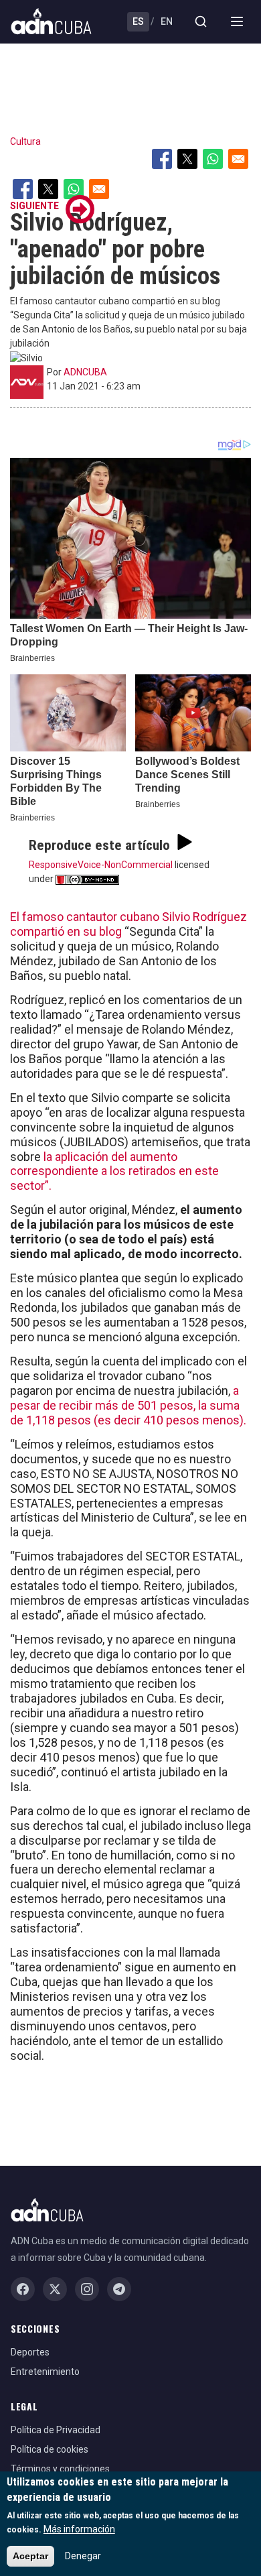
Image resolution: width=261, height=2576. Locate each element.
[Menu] (237, 21)
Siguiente (34, 206)
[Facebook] (23, 2289)
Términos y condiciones (60, 2469)
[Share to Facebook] (162, 159)
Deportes (30, 2352)
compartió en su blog (66, 931)
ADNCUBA (85, 372)
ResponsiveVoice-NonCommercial (101, 865)
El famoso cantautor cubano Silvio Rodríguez (128, 917)
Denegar (83, 2556)
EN (167, 21)
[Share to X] (187, 159)
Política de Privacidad (56, 2430)
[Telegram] (119, 2289)
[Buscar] (201, 21)
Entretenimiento (45, 2372)
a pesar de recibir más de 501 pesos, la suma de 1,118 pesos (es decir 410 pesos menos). (128, 1405)
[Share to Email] (238, 159)
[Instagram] (87, 2289)
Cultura (25, 141)
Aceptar (30, 2556)
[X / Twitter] (55, 2289)
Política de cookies (50, 2449)
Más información (79, 2529)
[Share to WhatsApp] (213, 159)
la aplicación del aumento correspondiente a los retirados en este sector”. (114, 1171)
